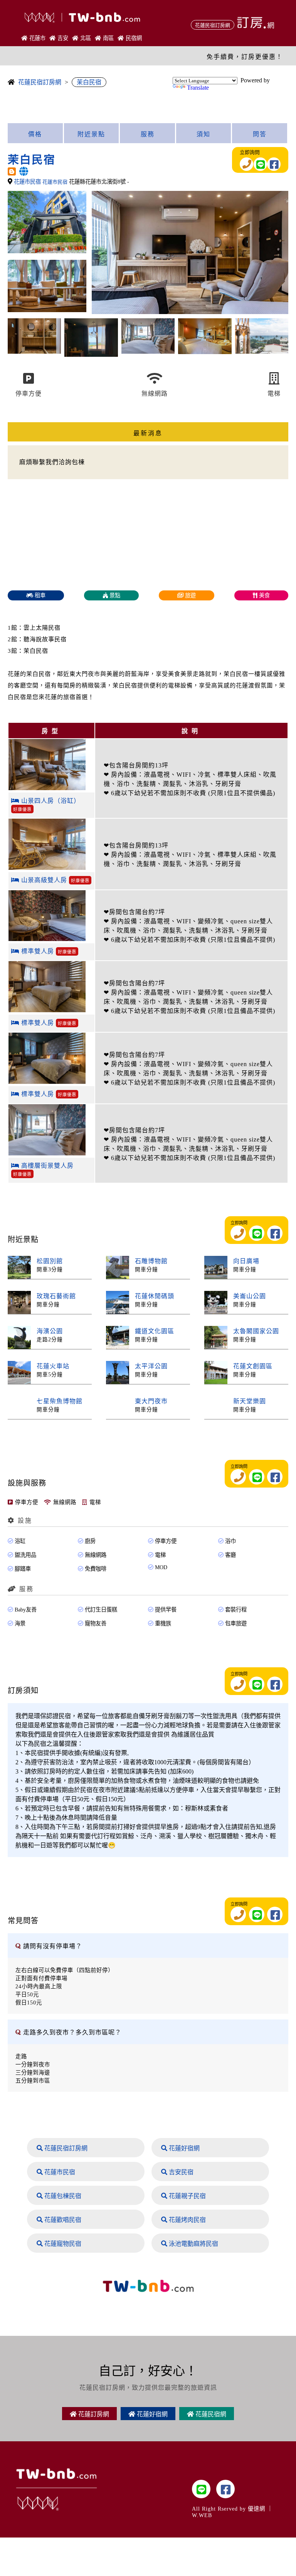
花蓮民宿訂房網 (40, 82)
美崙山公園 (250, 1296)
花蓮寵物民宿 (62, 2244)
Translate (198, 88)
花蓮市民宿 (28, 182)
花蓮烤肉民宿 (187, 2220)
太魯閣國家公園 (256, 1331)
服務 (148, 134)
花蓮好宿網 (183, 2148)
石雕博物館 (151, 1261)
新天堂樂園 (250, 1401)
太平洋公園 (151, 1366)
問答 (260, 134)
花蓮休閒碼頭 (155, 1296)
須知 (203, 134)
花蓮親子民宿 (187, 2196)
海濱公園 (50, 1331)
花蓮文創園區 (253, 1366)
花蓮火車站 (53, 1366)
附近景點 (91, 134)
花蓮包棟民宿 (62, 2196)
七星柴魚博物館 (60, 1401)
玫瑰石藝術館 (56, 1296)
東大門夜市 (151, 1401)
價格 (35, 134)
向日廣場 (246, 1261)
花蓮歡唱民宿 (62, 2220)
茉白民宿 (89, 82)
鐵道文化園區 (155, 1331)
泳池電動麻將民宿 (193, 2244)
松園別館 (50, 1261)
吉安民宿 (180, 2172)
